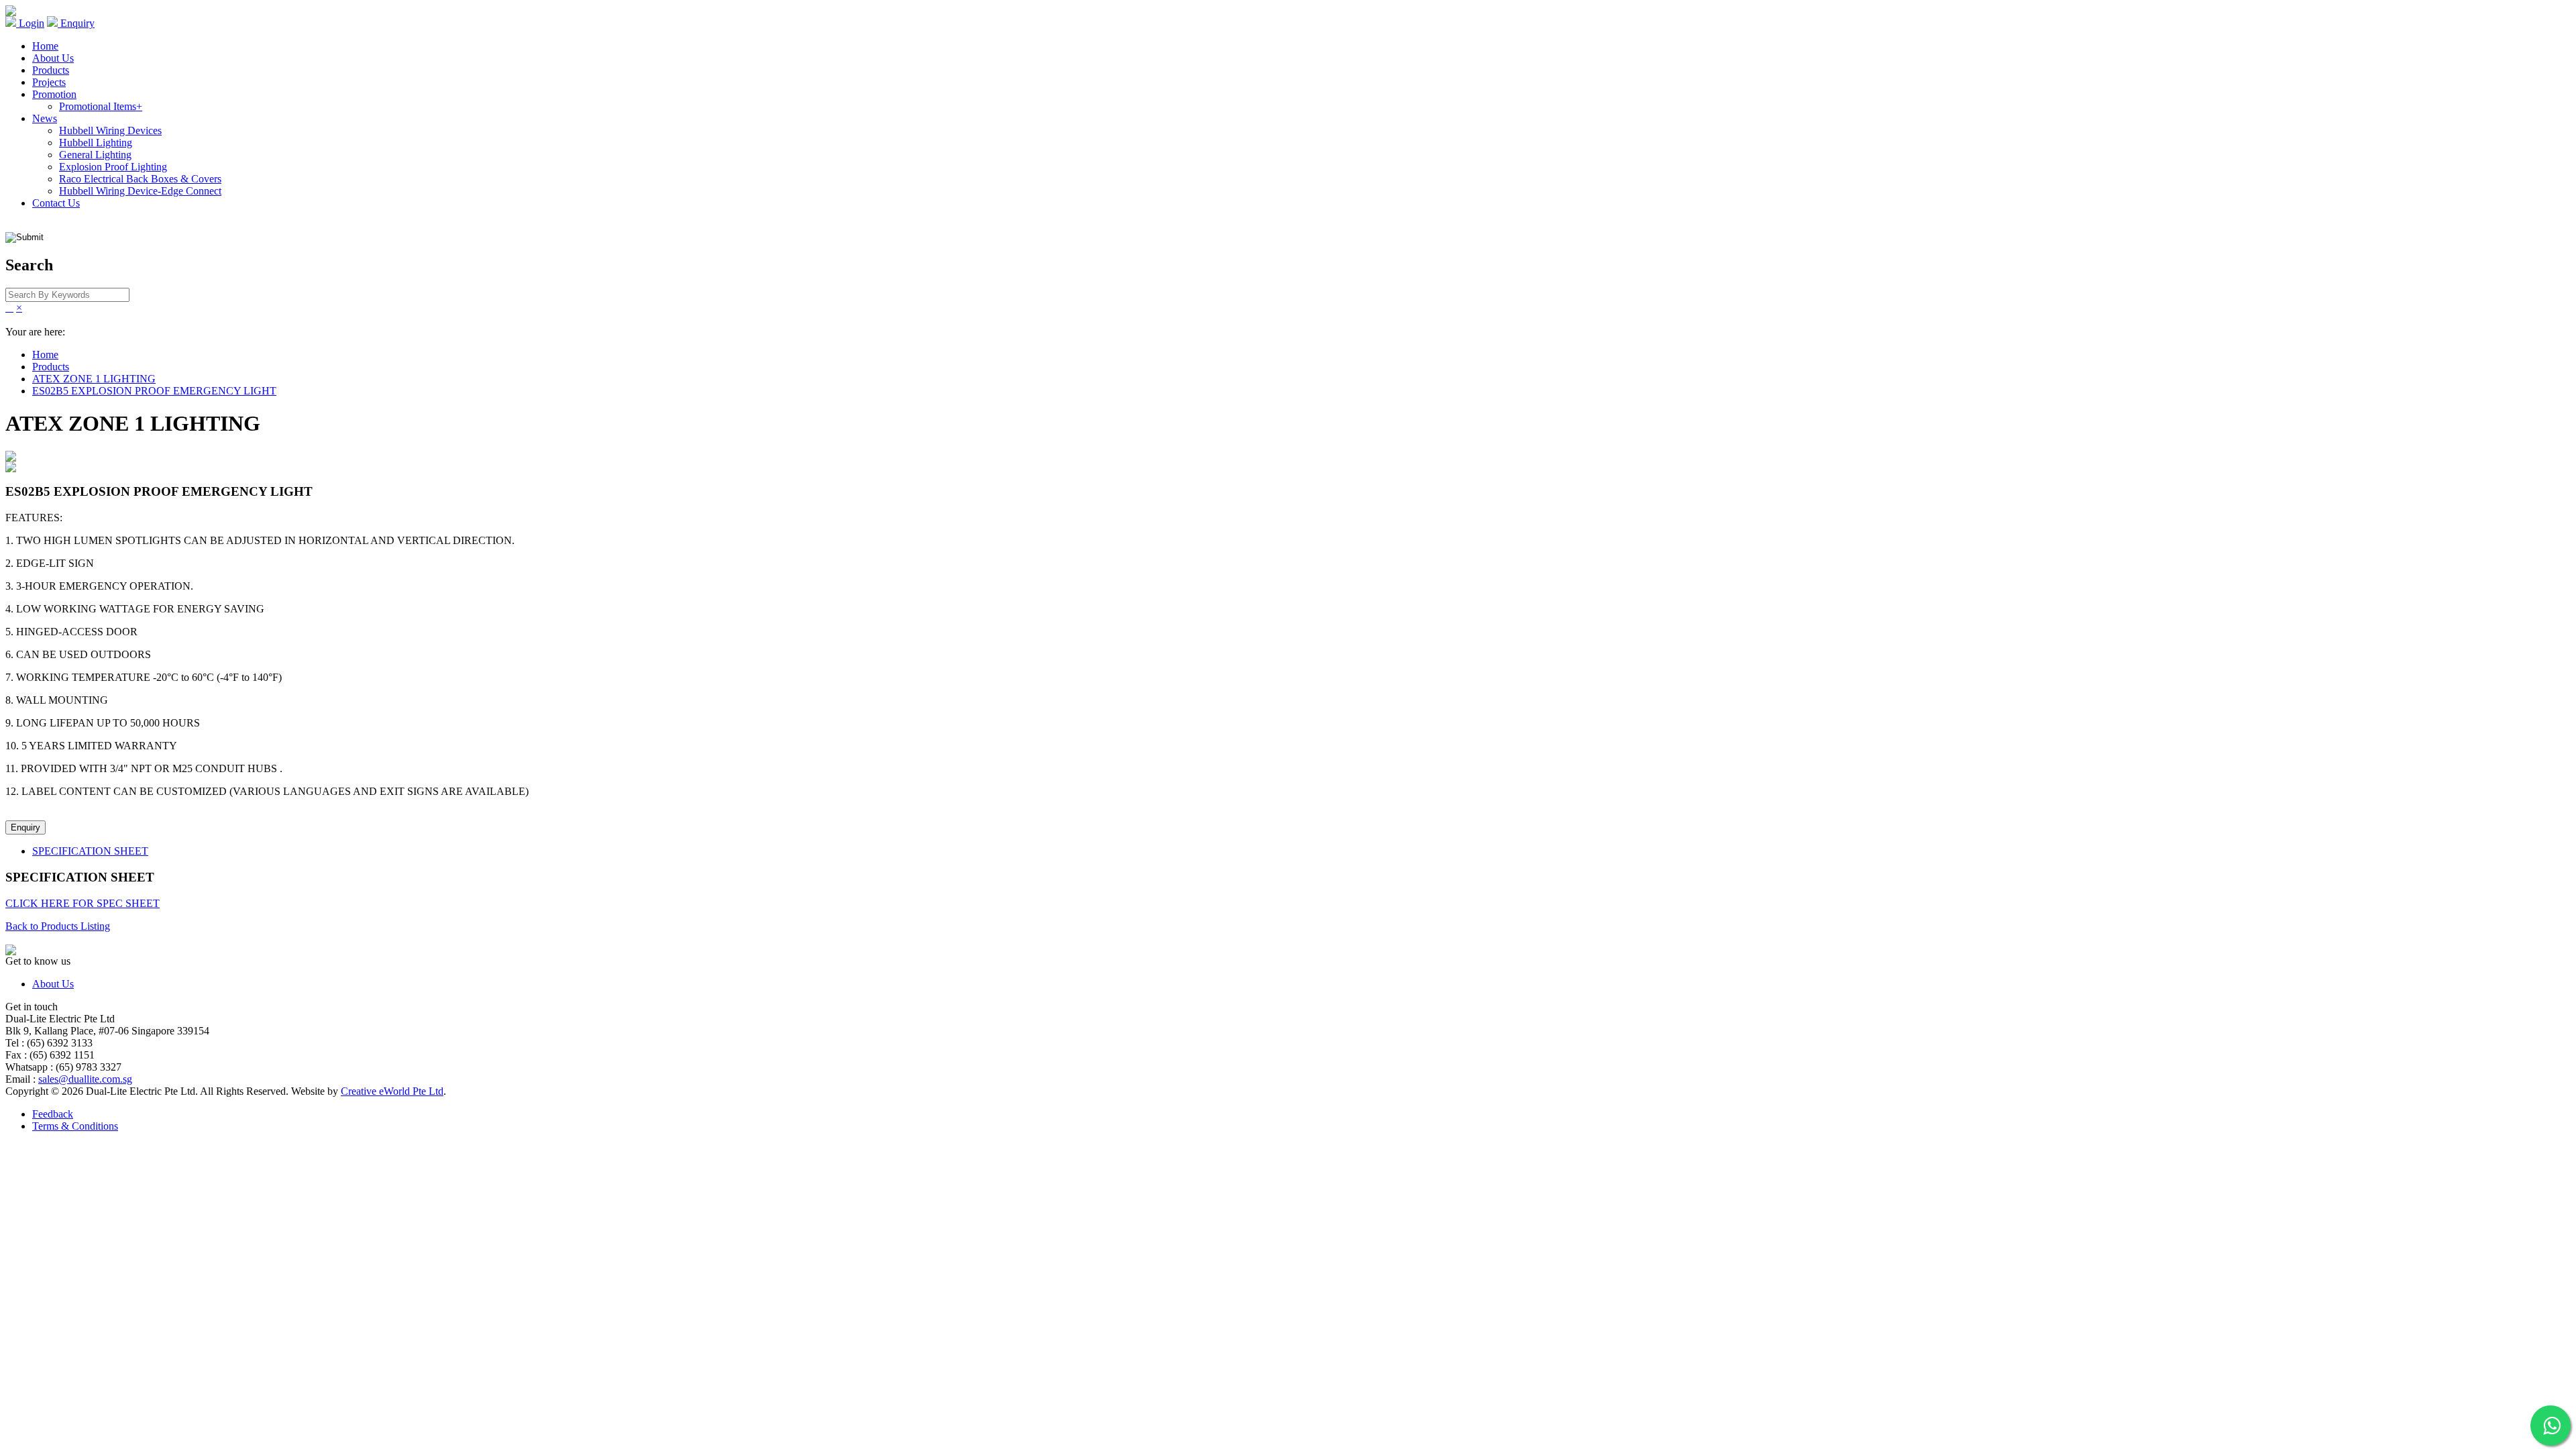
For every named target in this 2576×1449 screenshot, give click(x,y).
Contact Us (56, 203)
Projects (49, 82)
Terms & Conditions (75, 1126)
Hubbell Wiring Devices (110, 130)
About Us (53, 58)
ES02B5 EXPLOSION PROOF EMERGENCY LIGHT (154, 391)
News (45, 118)
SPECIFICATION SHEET (90, 851)
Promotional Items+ (101, 106)
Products (51, 70)
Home (45, 46)
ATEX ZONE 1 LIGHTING (94, 379)
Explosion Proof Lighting (113, 167)
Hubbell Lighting (96, 143)
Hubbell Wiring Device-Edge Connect (140, 191)
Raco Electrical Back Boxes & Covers (140, 179)
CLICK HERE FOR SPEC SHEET (83, 903)
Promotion (54, 94)
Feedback (53, 1114)
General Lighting (95, 155)
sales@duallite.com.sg (85, 1079)
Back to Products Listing (58, 926)
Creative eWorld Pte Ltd (392, 1091)
